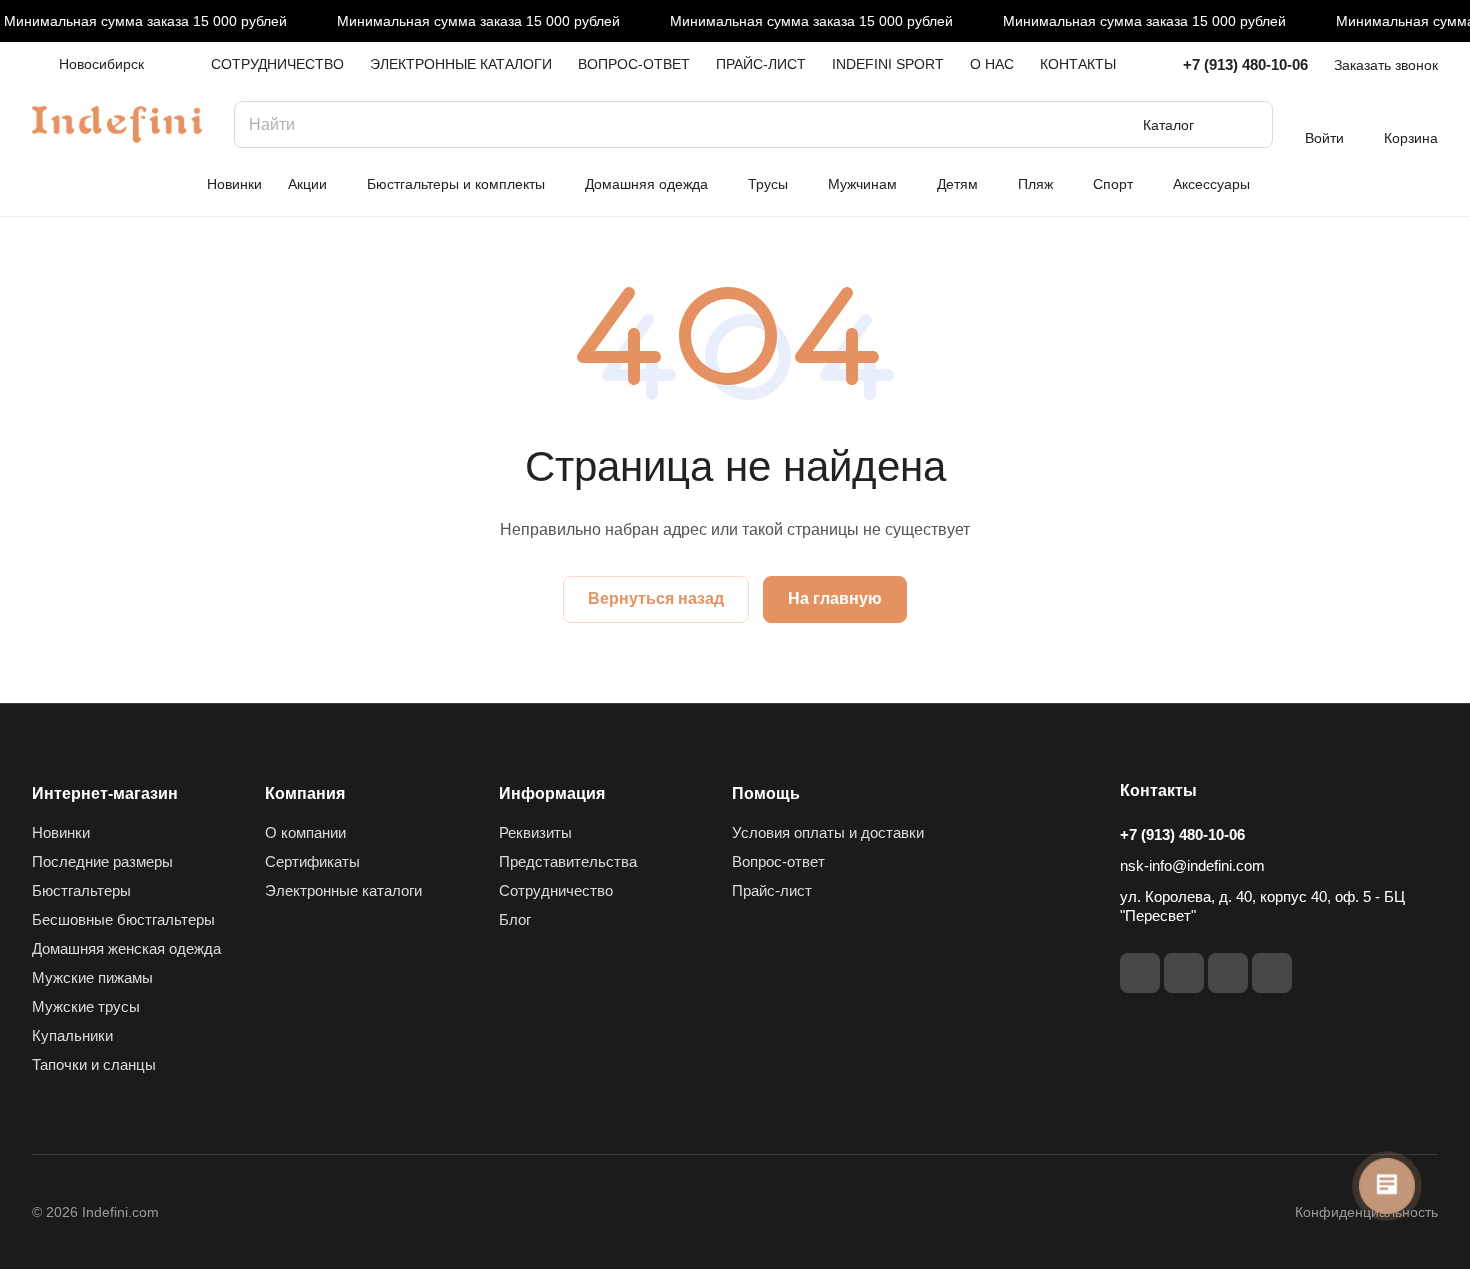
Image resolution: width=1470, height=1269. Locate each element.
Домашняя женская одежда (126, 948)
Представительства (568, 861)
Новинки (61, 832)
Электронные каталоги (343, 890)
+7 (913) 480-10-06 (1245, 64)
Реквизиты (535, 832)
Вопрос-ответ (778, 861)
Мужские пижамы (92, 977)
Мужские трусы (86, 1006)
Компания (305, 793)
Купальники (72, 1035)
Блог (515, 919)
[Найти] (1248, 124)
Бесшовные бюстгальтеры (123, 919)
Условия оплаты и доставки (828, 832)
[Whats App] (1228, 973)
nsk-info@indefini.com (1192, 865)
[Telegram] (1140, 973)
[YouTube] (1184, 973)
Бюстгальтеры (81, 890)
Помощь (766, 793)
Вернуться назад (656, 598)
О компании (305, 832)
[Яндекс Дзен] (1272, 973)
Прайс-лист (772, 890)
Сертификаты (312, 861)
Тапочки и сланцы (94, 1064)
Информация (552, 793)
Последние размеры (102, 861)
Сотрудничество (556, 890)
